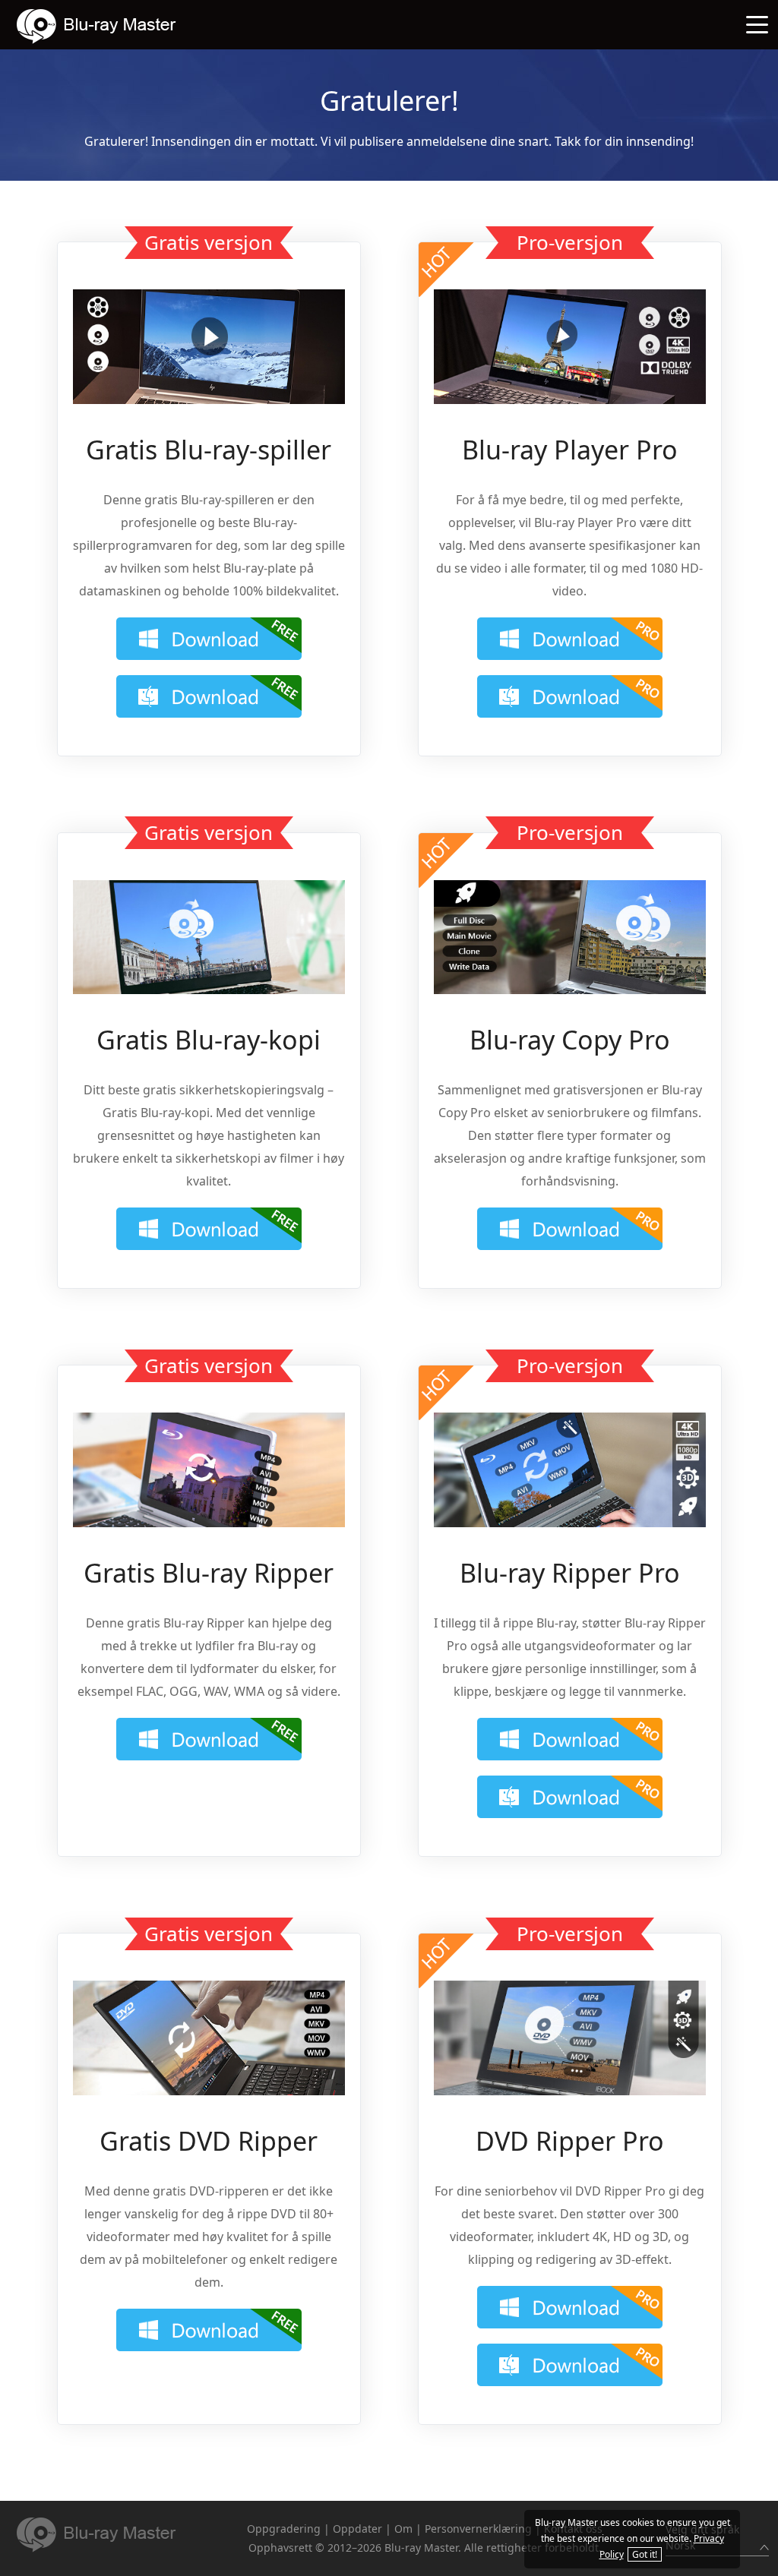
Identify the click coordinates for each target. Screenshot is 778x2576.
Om (403, 2529)
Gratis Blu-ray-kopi (209, 1040)
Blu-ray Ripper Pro (570, 1573)
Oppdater (357, 2529)
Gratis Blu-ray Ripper (209, 1573)
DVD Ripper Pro (570, 2141)
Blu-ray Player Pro (570, 450)
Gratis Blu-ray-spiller (209, 450)
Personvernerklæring (478, 2529)
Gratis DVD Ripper (209, 2141)
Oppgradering (284, 2529)
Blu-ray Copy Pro (570, 1040)
